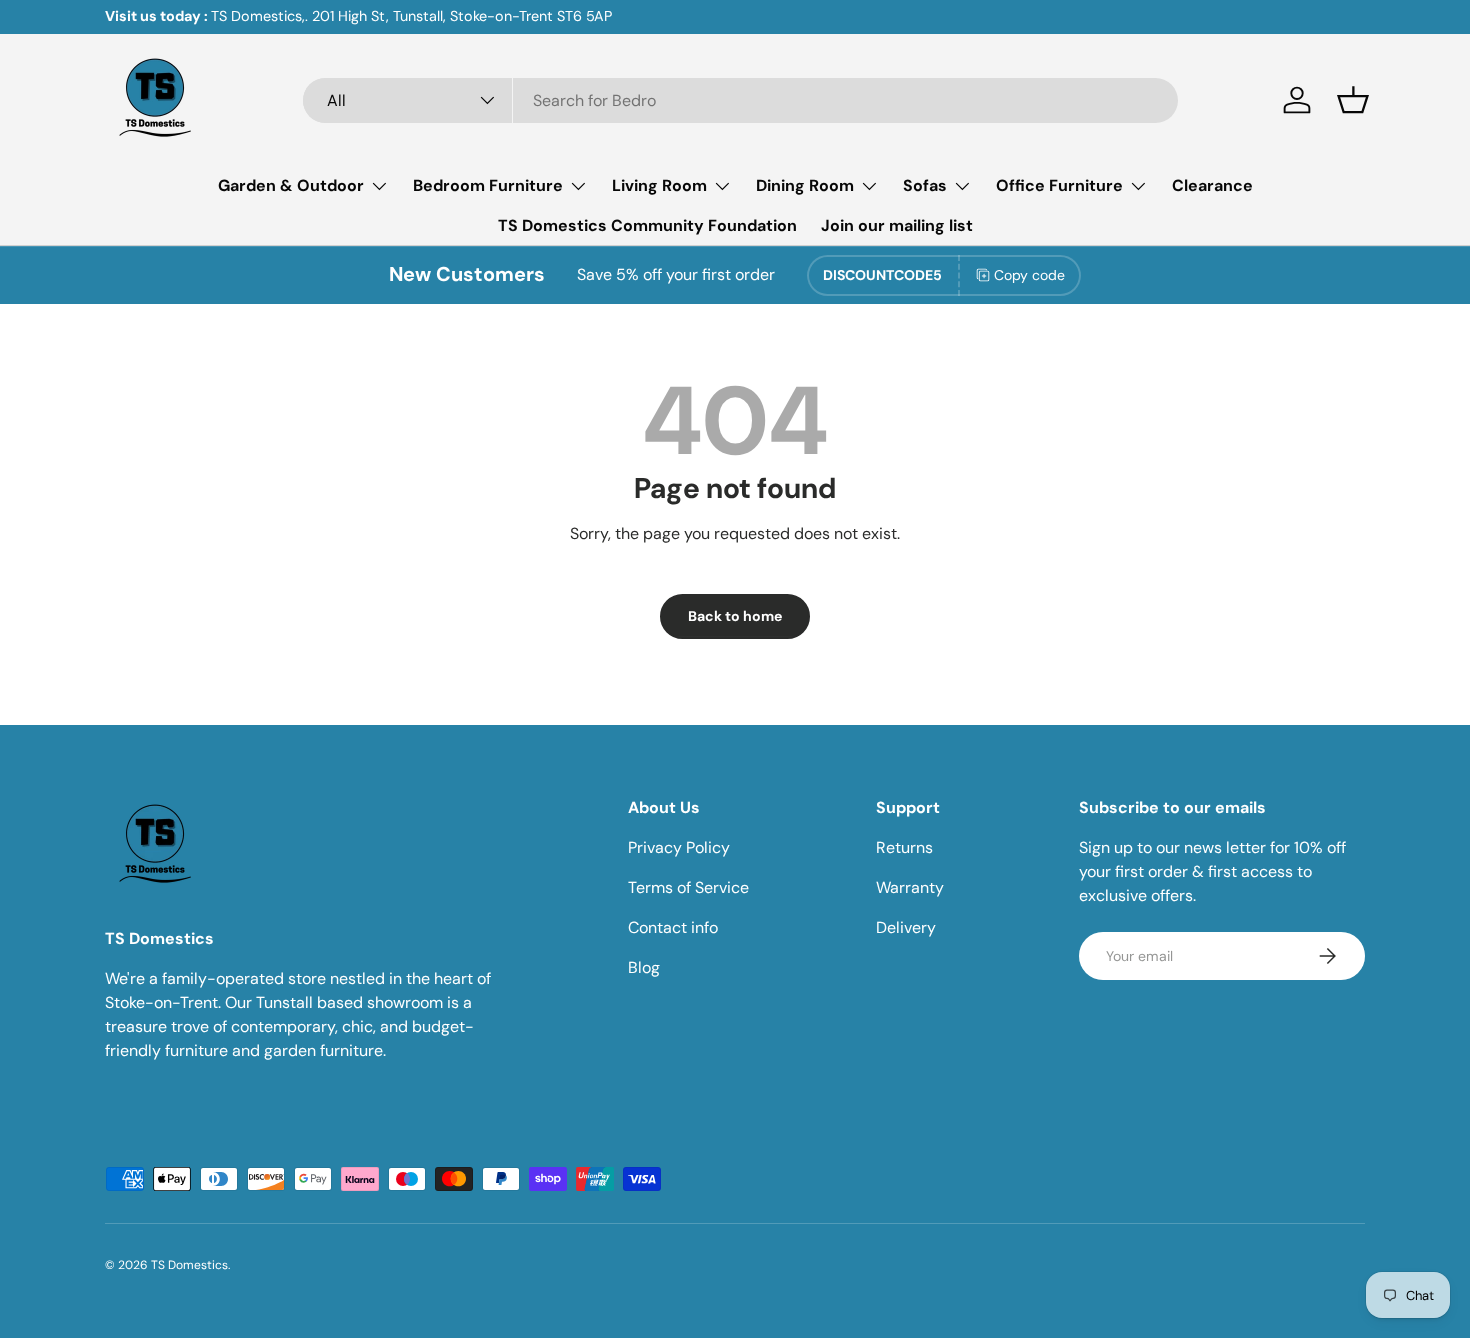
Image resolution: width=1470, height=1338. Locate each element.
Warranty (910, 887)
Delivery (906, 927)
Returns (904, 847)
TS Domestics (189, 1265)
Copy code (1029, 275)
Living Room (659, 185)
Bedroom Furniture (488, 185)
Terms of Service (688, 887)
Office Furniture (1059, 185)
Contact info (673, 927)
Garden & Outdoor (291, 185)
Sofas (925, 185)
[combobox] (740, 100)
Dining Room (805, 185)
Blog (644, 967)
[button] (1353, 100)
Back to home (735, 616)
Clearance (1212, 185)
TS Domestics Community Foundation (647, 225)
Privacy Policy (679, 847)
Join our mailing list (897, 225)
